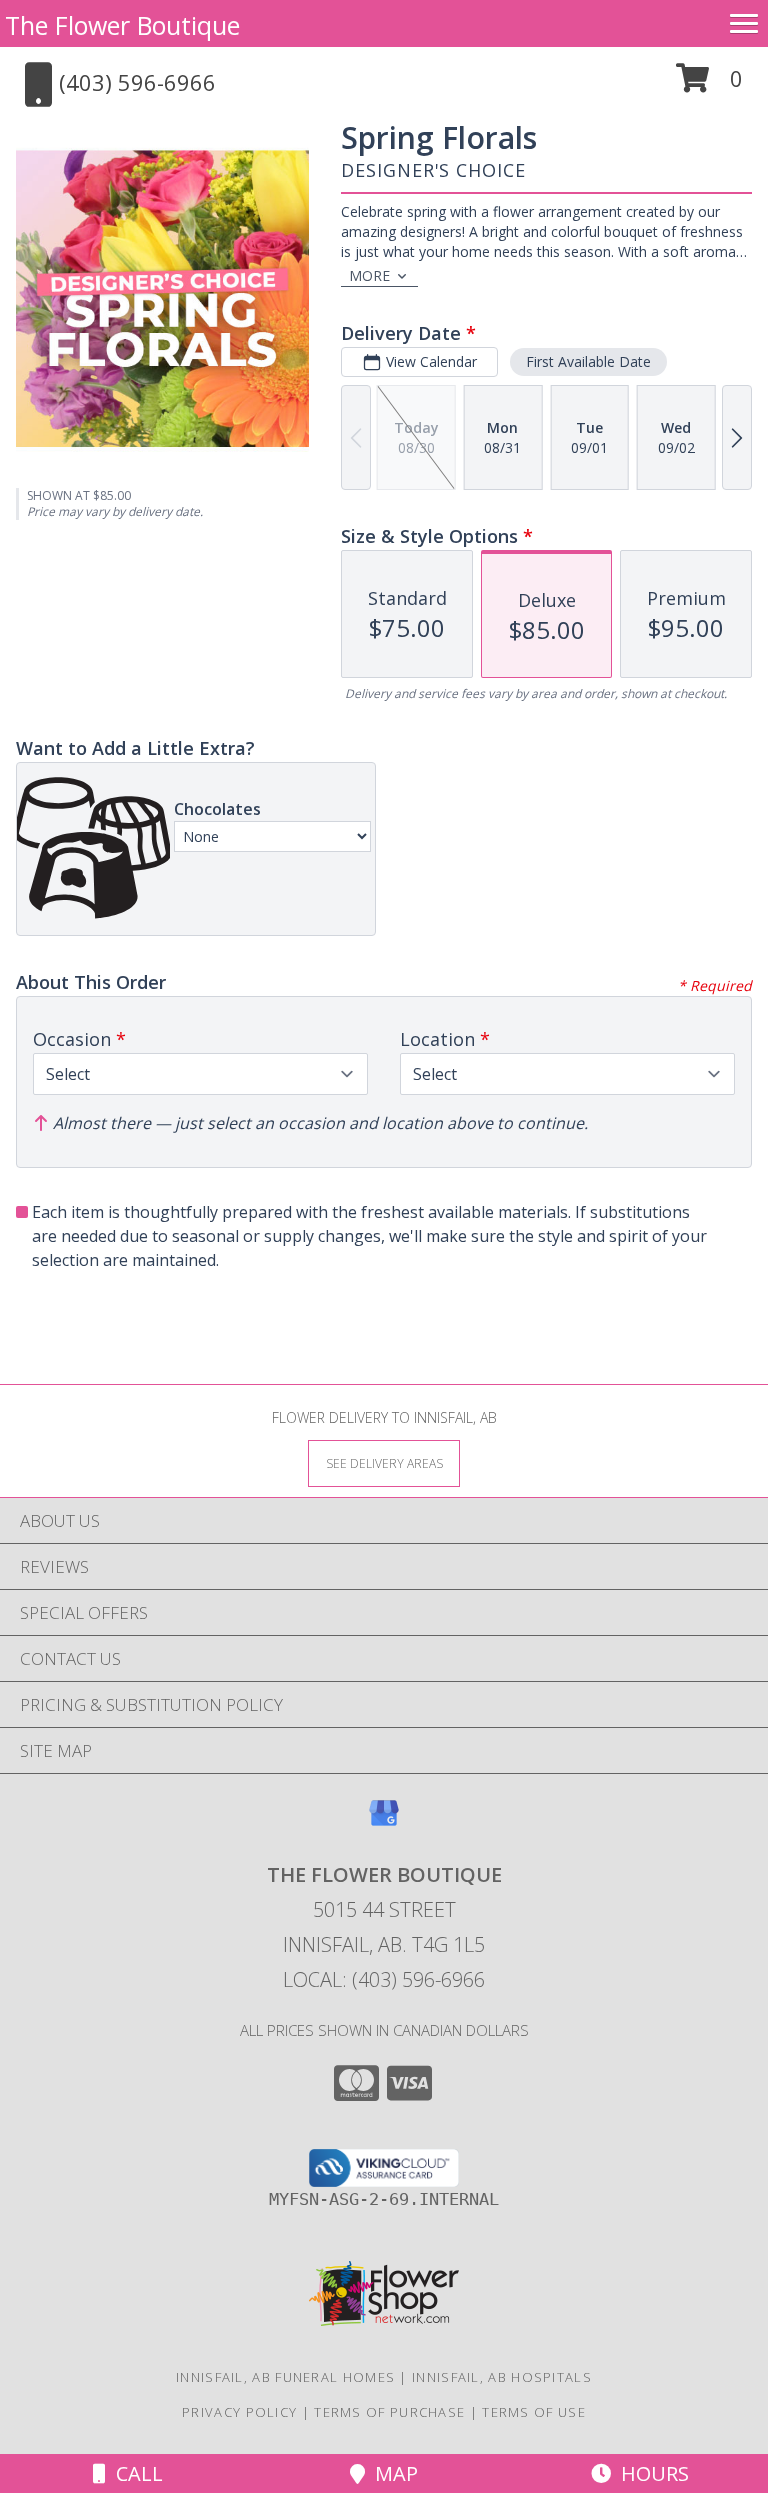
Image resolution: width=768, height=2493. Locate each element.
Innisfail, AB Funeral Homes (285, 2377)
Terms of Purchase (389, 2412)
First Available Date (588, 361)
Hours (650, 2473)
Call (134, 2473)
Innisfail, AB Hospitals (502, 2377)
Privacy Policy (239, 2412)
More (369, 275)
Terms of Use (534, 2412)
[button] (709, 85)
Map (391, 2473)
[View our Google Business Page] (384, 1822)
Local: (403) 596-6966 (384, 1979)
